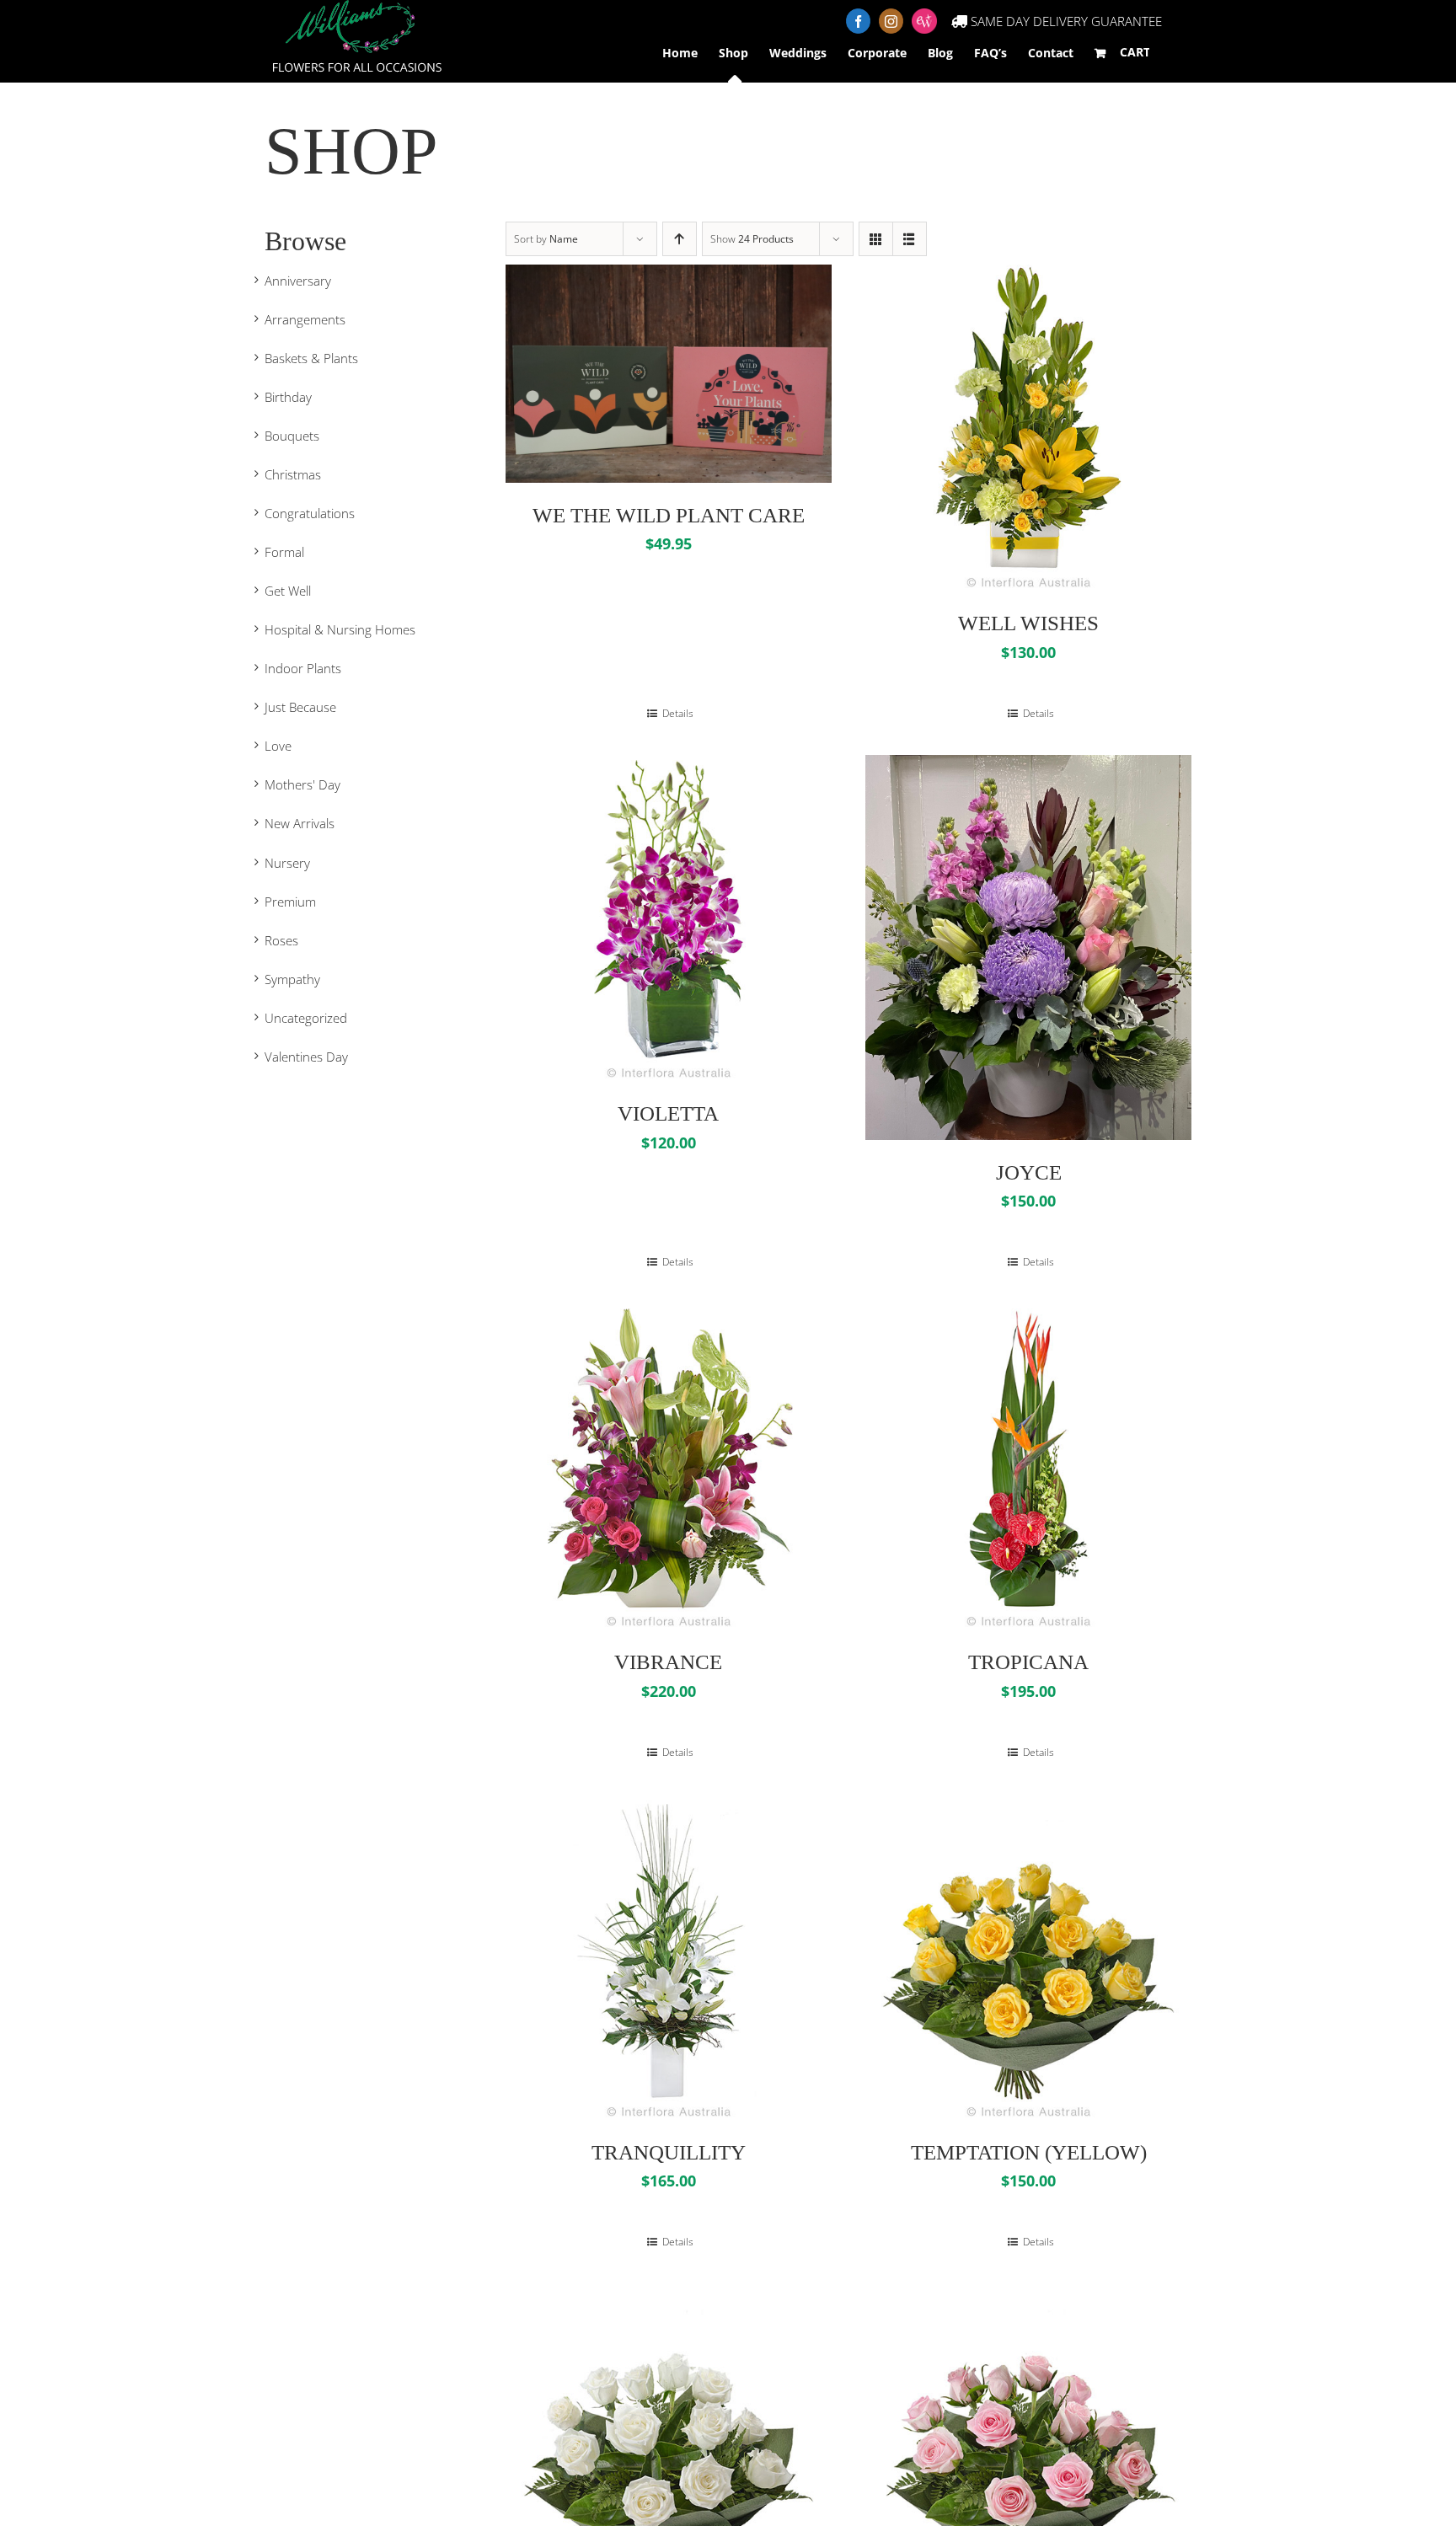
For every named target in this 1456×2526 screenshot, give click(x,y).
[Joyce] (1028, 947)
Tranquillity (669, 2152)
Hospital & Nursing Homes (340, 629)
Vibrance (668, 1662)
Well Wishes (1028, 623)
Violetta (668, 1113)
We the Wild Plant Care (669, 515)
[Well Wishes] (1028, 428)
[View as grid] (876, 239)
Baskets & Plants (311, 358)
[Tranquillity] (669, 1957)
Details (677, 713)
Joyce (1029, 1172)
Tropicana (1028, 1662)
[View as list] (910, 239)
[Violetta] (669, 918)
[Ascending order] (680, 239)
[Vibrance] (669, 1466)
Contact (1051, 53)
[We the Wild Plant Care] (669, 373)
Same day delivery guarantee (1065, 21)
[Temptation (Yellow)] (1028, 1957)
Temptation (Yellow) (1029, 2152)
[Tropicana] (1028, 1466)
